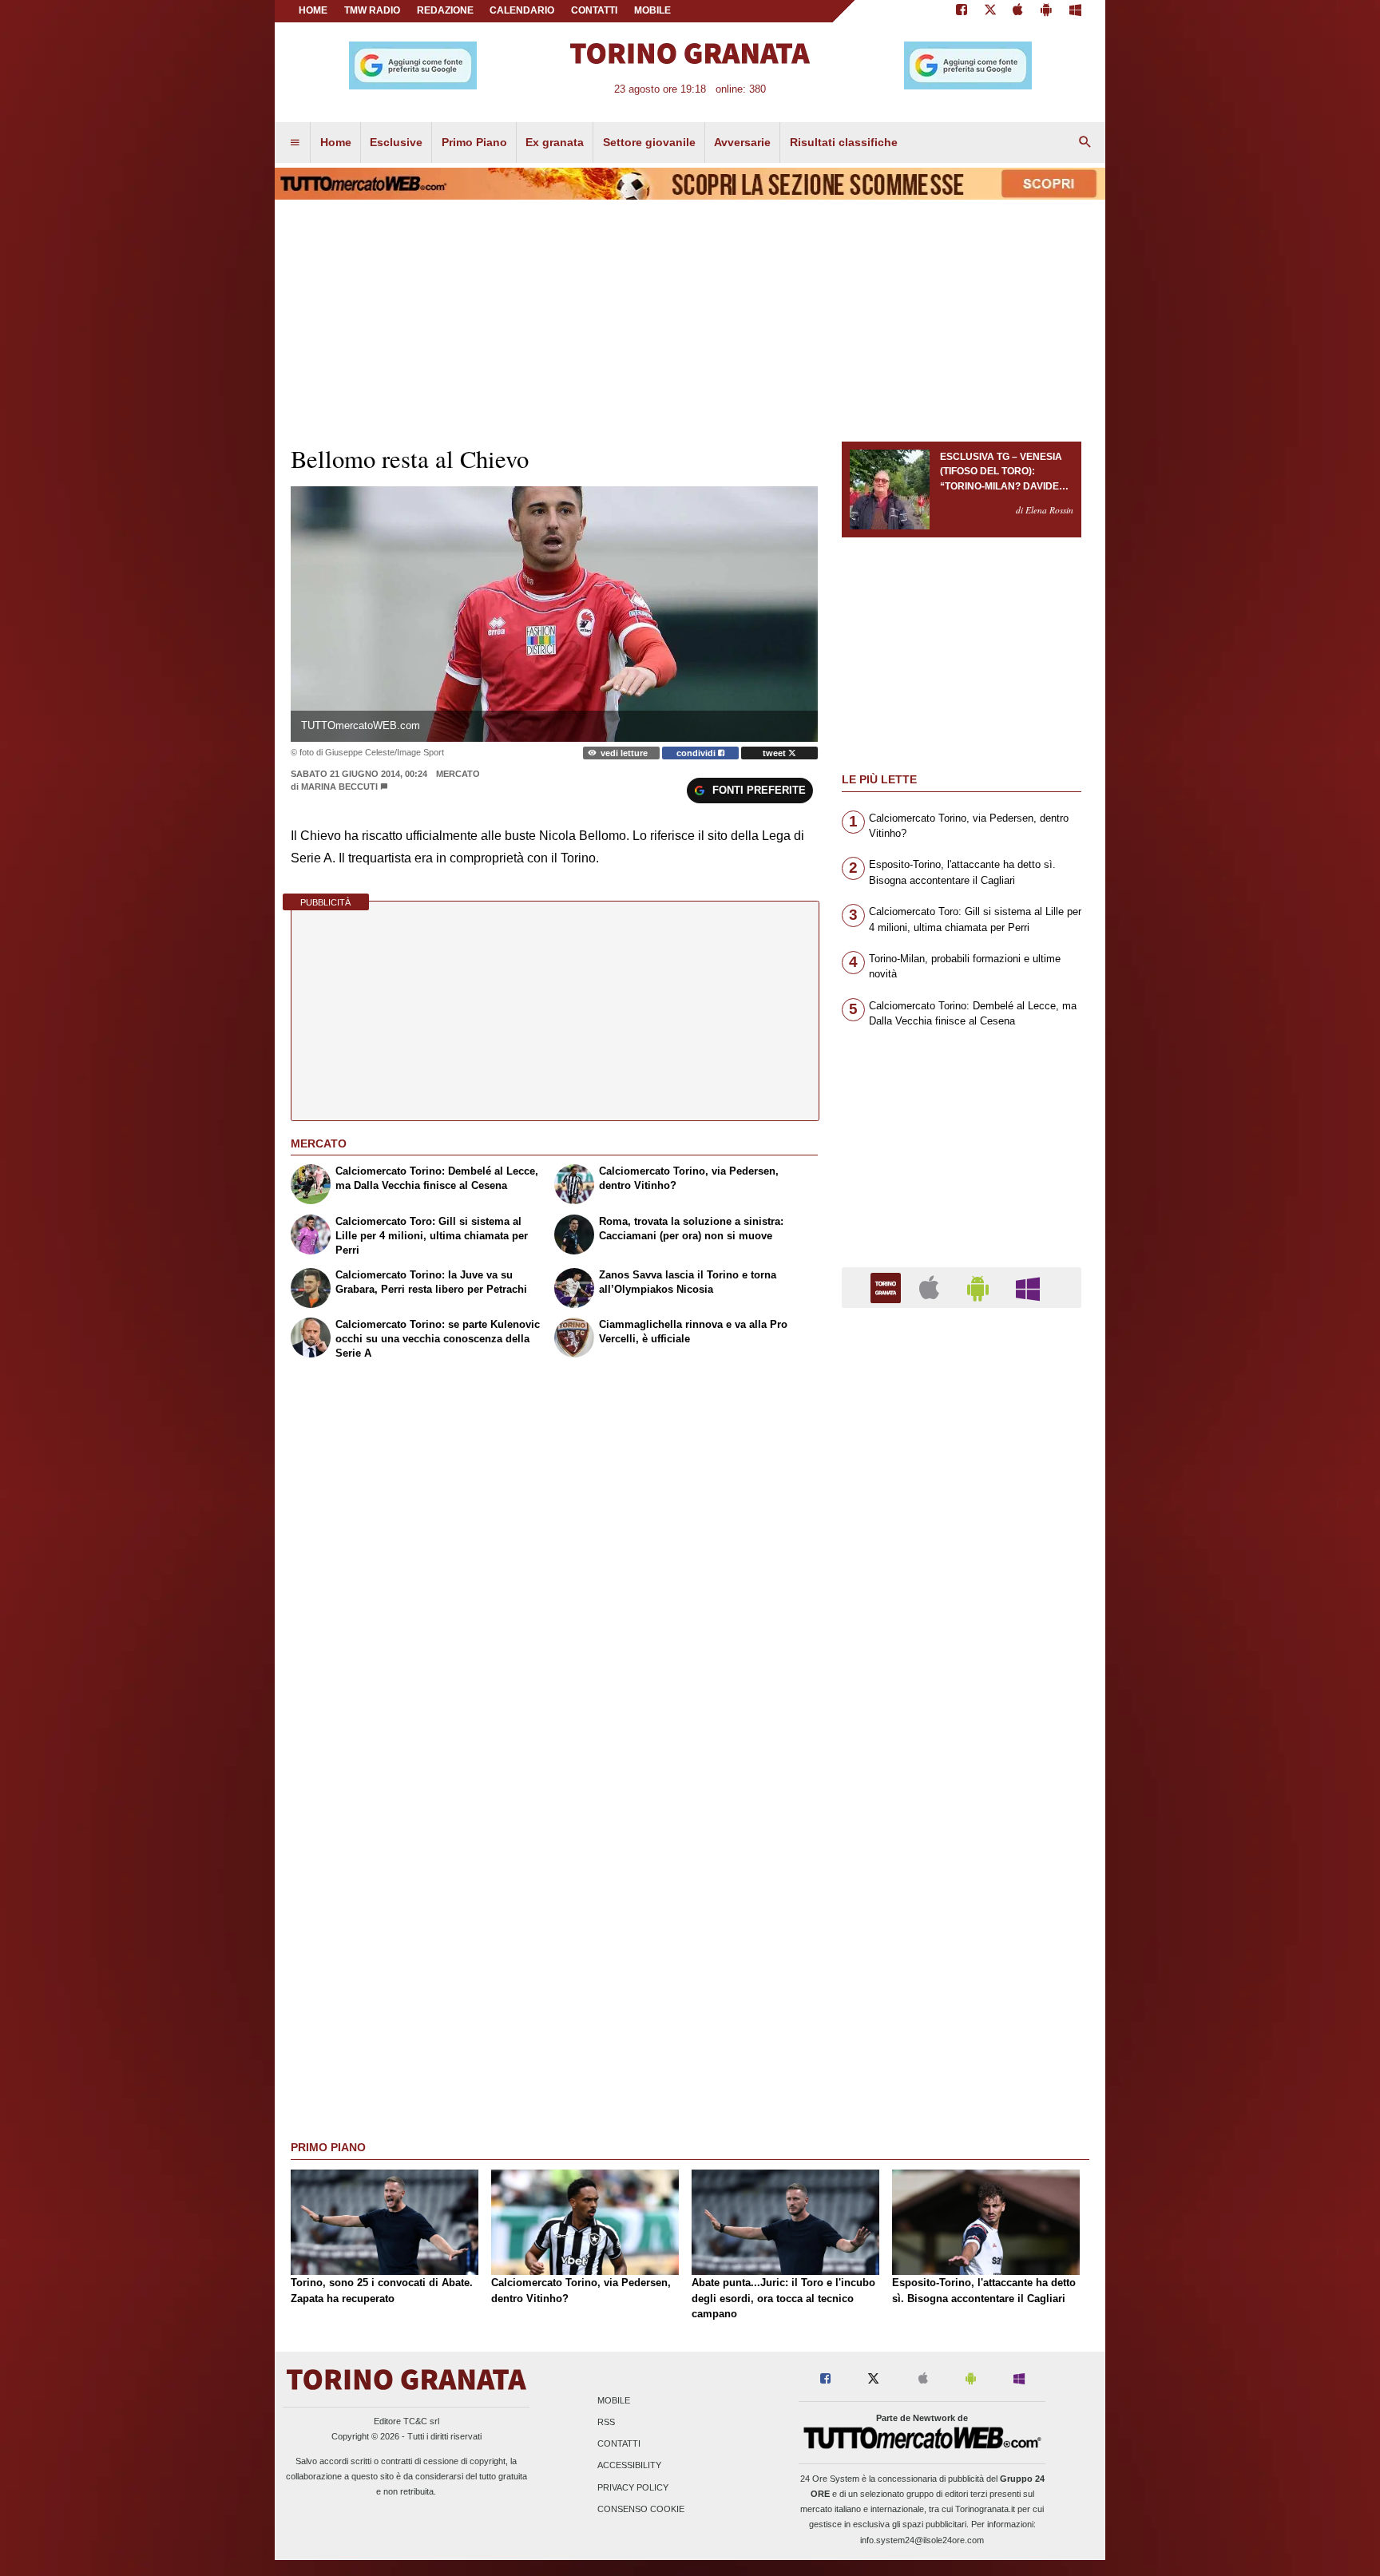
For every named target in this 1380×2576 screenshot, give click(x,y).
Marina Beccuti (339, 787)
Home (313, 10)
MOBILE (652, 10)
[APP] (888, 1287)
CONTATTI (594, 10)
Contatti (619, 2444)
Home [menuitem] (336, 142)
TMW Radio (372, 10)
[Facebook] (962, 11)
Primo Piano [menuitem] (474, 142)
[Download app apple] (1019, 11)
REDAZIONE (445, 10)
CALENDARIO (522, 10)
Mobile (614, 2400)
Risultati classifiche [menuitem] (844, 142)
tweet (775, 753)
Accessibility (629, 2466)
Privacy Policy (633, 2487)
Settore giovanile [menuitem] (649, 142)
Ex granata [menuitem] (555, 142)
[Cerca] (1085, 143)
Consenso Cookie (641, 2509)
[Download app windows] (1075, 11)
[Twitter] (990, 11)
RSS (606, 2422)
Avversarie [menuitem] (742, 142)
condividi (697, 753)
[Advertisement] (962, 1940)
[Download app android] (1046, 11)
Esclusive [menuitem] (396, 142)
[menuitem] (295, 143)
